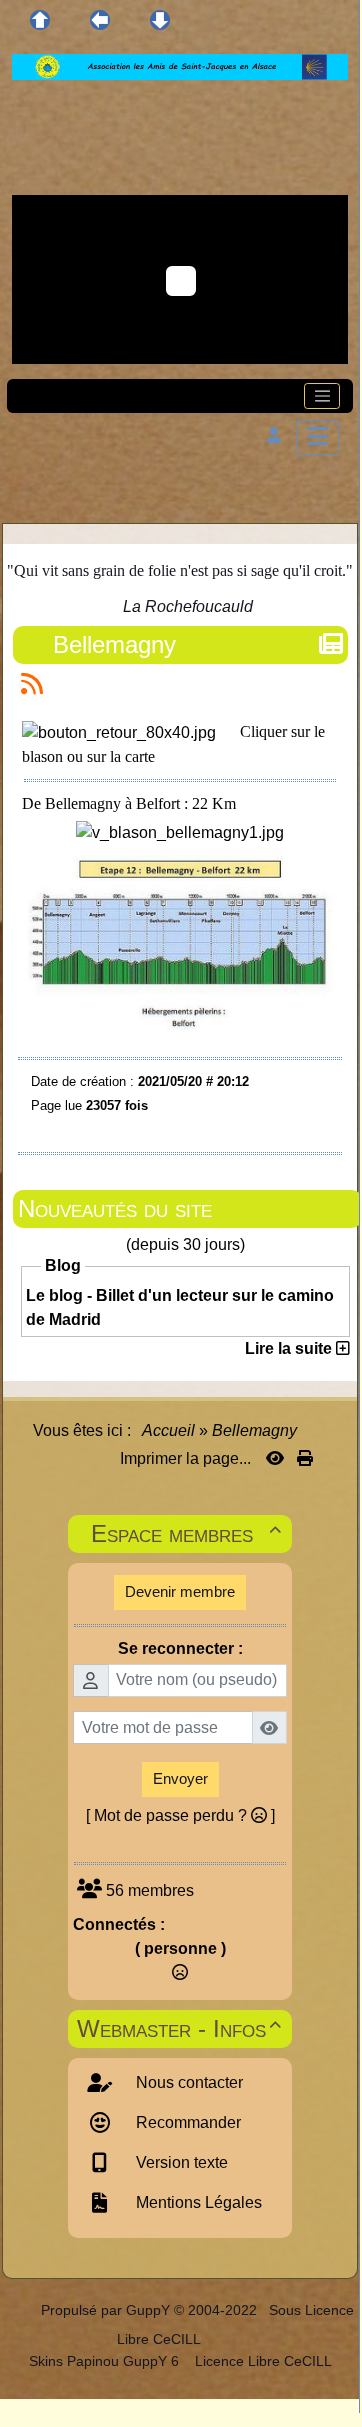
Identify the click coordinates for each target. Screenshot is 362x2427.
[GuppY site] (23, 2310)
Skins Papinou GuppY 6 (108, 2361)
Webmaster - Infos (179, 2028)
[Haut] (40, 20)
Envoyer (180, 1778)
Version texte (180, 2162)
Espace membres (186, 1533)
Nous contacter (187, 2082)
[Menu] (317, 437)
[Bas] (160, 20)
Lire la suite (290, 1348)
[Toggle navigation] (322, 396)
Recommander (186, 2122)
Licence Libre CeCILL (261, 2361)
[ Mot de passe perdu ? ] (180, 1815)
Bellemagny (114, 644)
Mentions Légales (197, 2202)
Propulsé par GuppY (107, 2310)
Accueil (169, 1430)
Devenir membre (180, 1591)
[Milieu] (100, 20)
